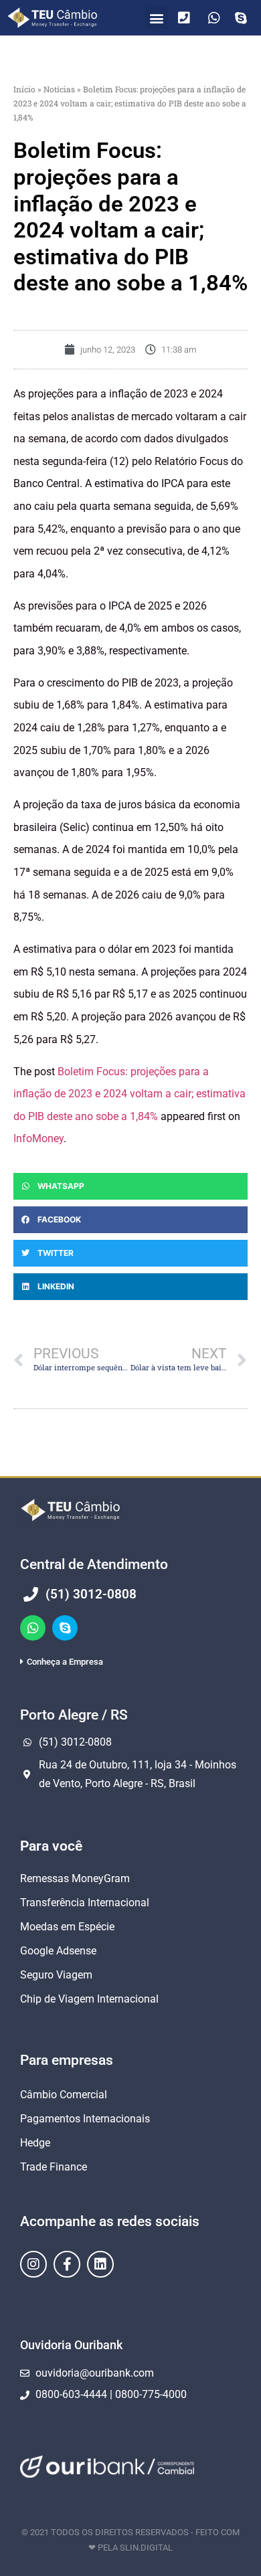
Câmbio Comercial (64, 2095)
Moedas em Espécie (67, 1927)
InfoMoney (38, 1138)
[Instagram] (33, 2264)
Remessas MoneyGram (75, 1878)
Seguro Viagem (56, 1975)
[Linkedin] (100, 2264)
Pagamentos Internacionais (85, 2119)
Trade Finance (54, 2167)
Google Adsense (58, 1951)
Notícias (59, 89)
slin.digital (146, 2548)
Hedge (35, 2143)
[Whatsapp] (33, 1628)
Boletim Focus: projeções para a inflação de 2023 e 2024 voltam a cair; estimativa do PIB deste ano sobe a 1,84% (129, 1094)
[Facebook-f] (67, 2264)
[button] (156, 18)
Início (24, 89)
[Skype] (65, 1628)
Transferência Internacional (85, 1903)
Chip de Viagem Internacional (89, 1999)
